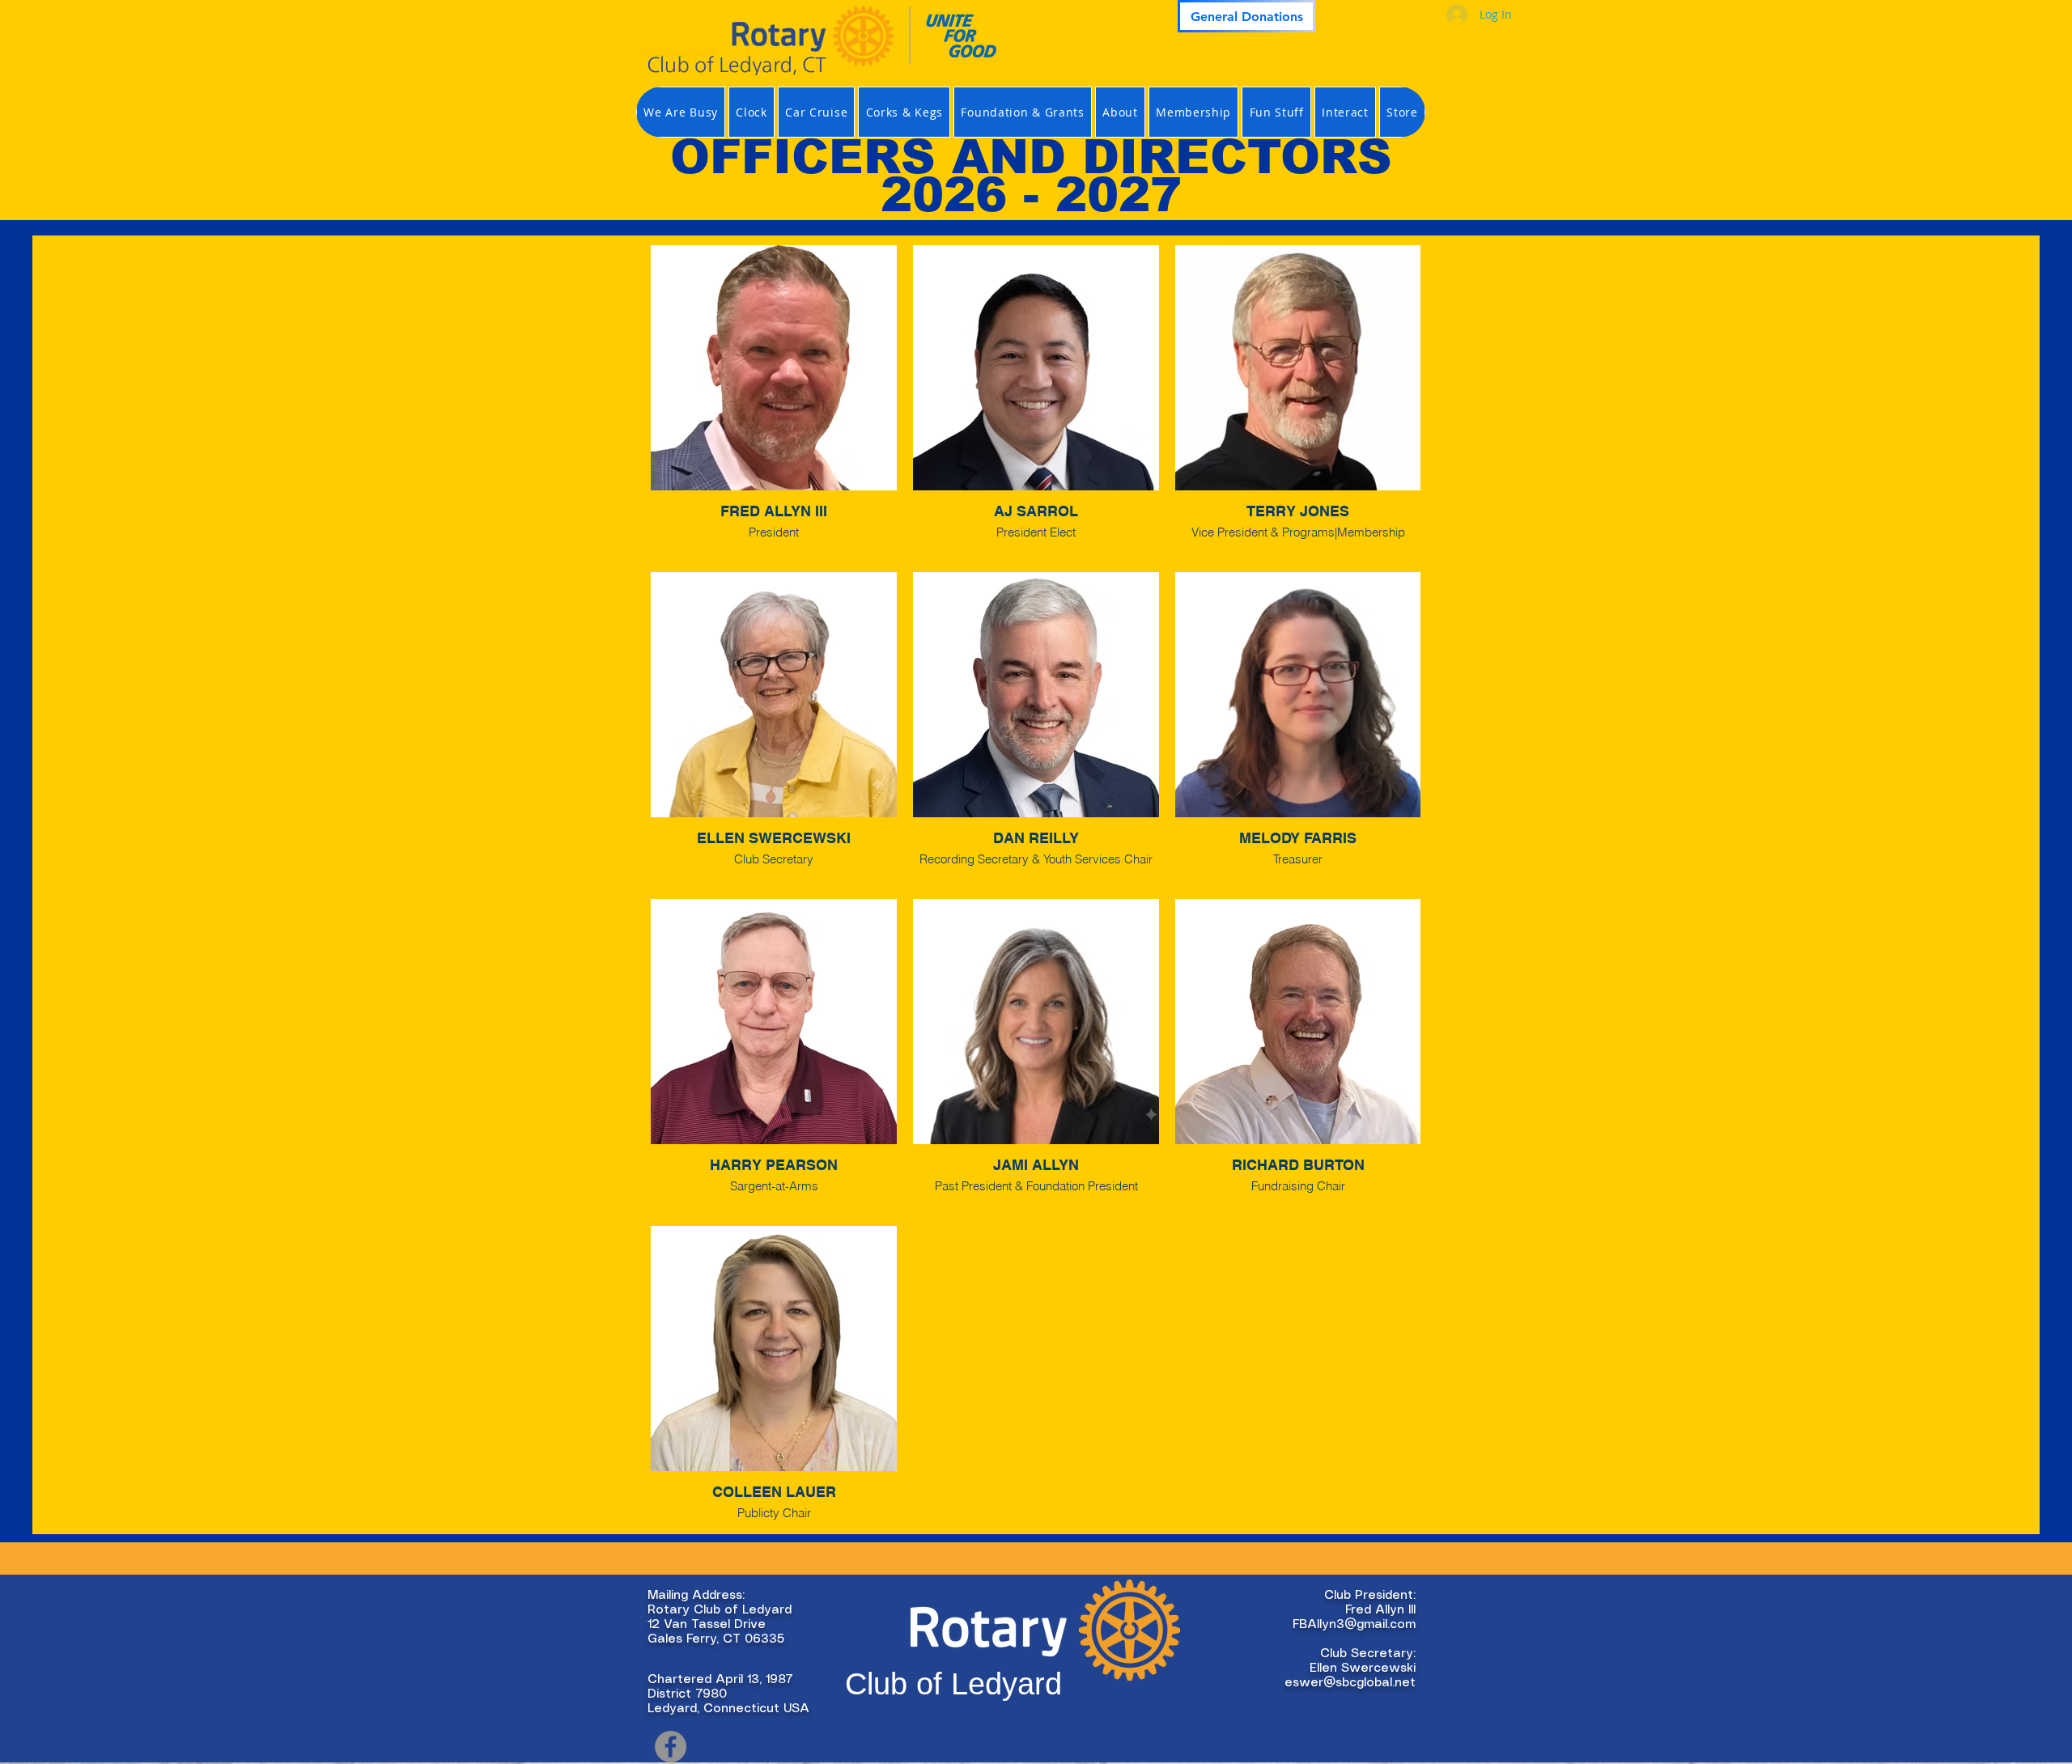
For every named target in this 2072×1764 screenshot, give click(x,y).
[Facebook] (671, 1747)
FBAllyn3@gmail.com (1354, 1625)
